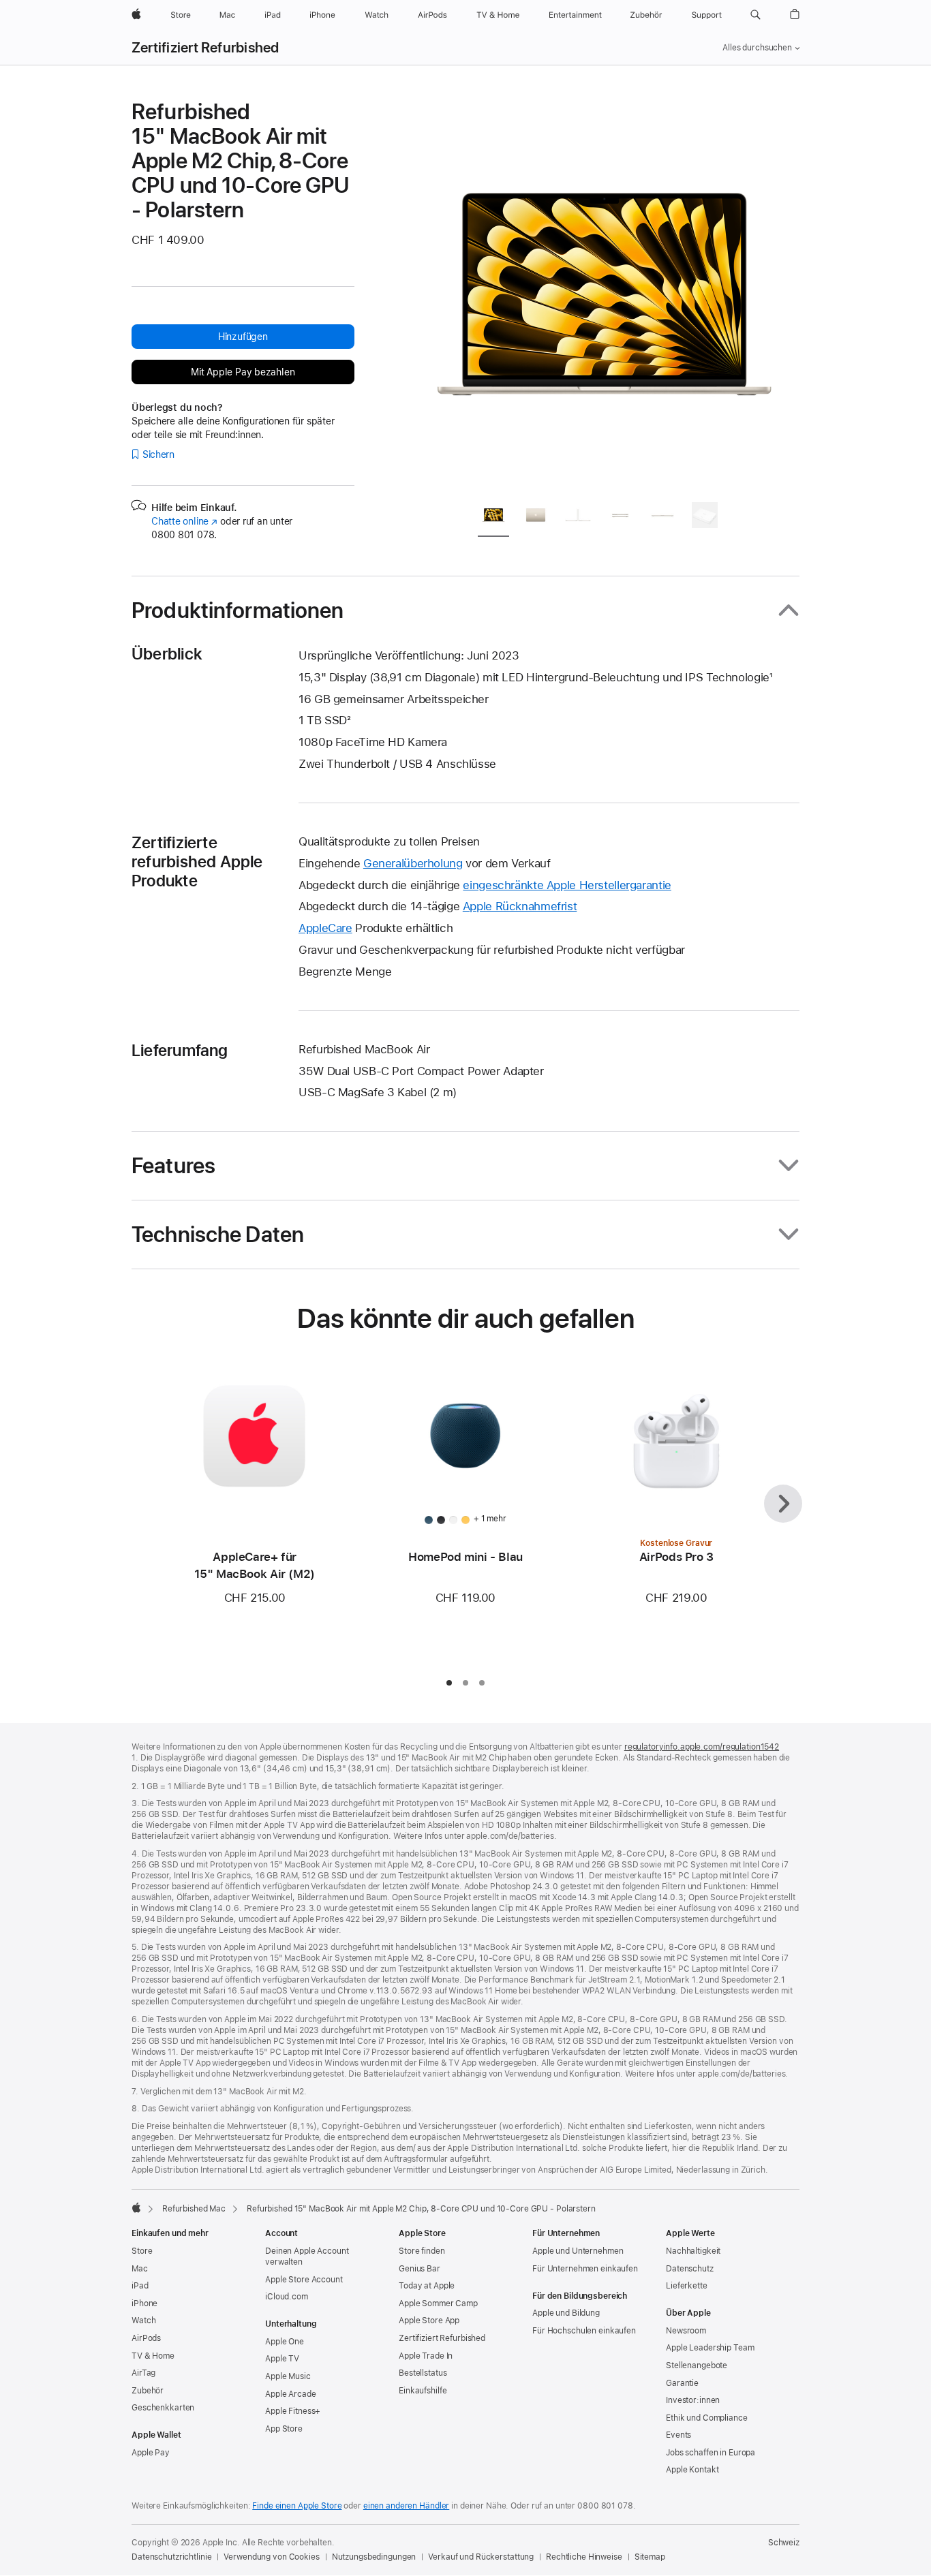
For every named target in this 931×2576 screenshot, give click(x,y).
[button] (756, 15)
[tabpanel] (605, 294)
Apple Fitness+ (293, 2411)
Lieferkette (687, 2286)
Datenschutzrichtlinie (171, 2557)
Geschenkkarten (163, 2408)
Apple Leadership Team (710, 2348)
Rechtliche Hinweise (584, 2557)
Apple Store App (429, 2321)
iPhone (144, 2303)
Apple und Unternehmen (578, 2251)
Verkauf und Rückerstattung (481, 2557)
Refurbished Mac (194, 2209)
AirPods (146, 2338)
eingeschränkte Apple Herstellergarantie (567, 885)
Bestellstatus (423, 2373)
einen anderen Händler (406, 2506)
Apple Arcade (291, 2394)
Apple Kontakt (692, 2470)
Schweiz (784, 2543)
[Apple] (136, 2207)
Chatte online (184, 521)
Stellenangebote (697, 2365)
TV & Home (153, 2356)
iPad (140, 2286)
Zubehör (148, 2391)
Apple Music (288, 2376)
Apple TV (282, 2359)
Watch (143, 2321)
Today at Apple (427, 2286)
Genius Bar (419, 2269)
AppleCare (325, 928)
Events (678, 2435)
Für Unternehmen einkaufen (585, 2269)
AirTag (143, 2373)
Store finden (422, 2251)
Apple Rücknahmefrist (520, 906)
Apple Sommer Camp (438, 2303)
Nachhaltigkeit (693, 2251)
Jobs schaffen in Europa (711, 2453)
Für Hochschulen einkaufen (584, 2331)
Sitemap (650, 2557)
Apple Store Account (304, 2280)
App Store (284, 2429)
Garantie (682, 2383)
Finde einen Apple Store (297, 2506)
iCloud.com (287, 2297)
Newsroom (686, 2331)
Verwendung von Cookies (271, 2557)
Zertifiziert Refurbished (205, 48)
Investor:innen (693, 2400)
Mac (140, 2269)
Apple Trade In (426, 2356)
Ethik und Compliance (707, 2418)
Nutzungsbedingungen (374, 2557)
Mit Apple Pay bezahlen (243, 372)
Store (142, 2251)
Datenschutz (690, 2269)
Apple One (285, 2342)
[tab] (493, 517)
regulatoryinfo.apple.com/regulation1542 (702, 1747)
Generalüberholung (413, 863)
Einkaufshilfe (423, 2391)
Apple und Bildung (566, 2313)
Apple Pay (151, 2453)
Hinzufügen (243, 337)
